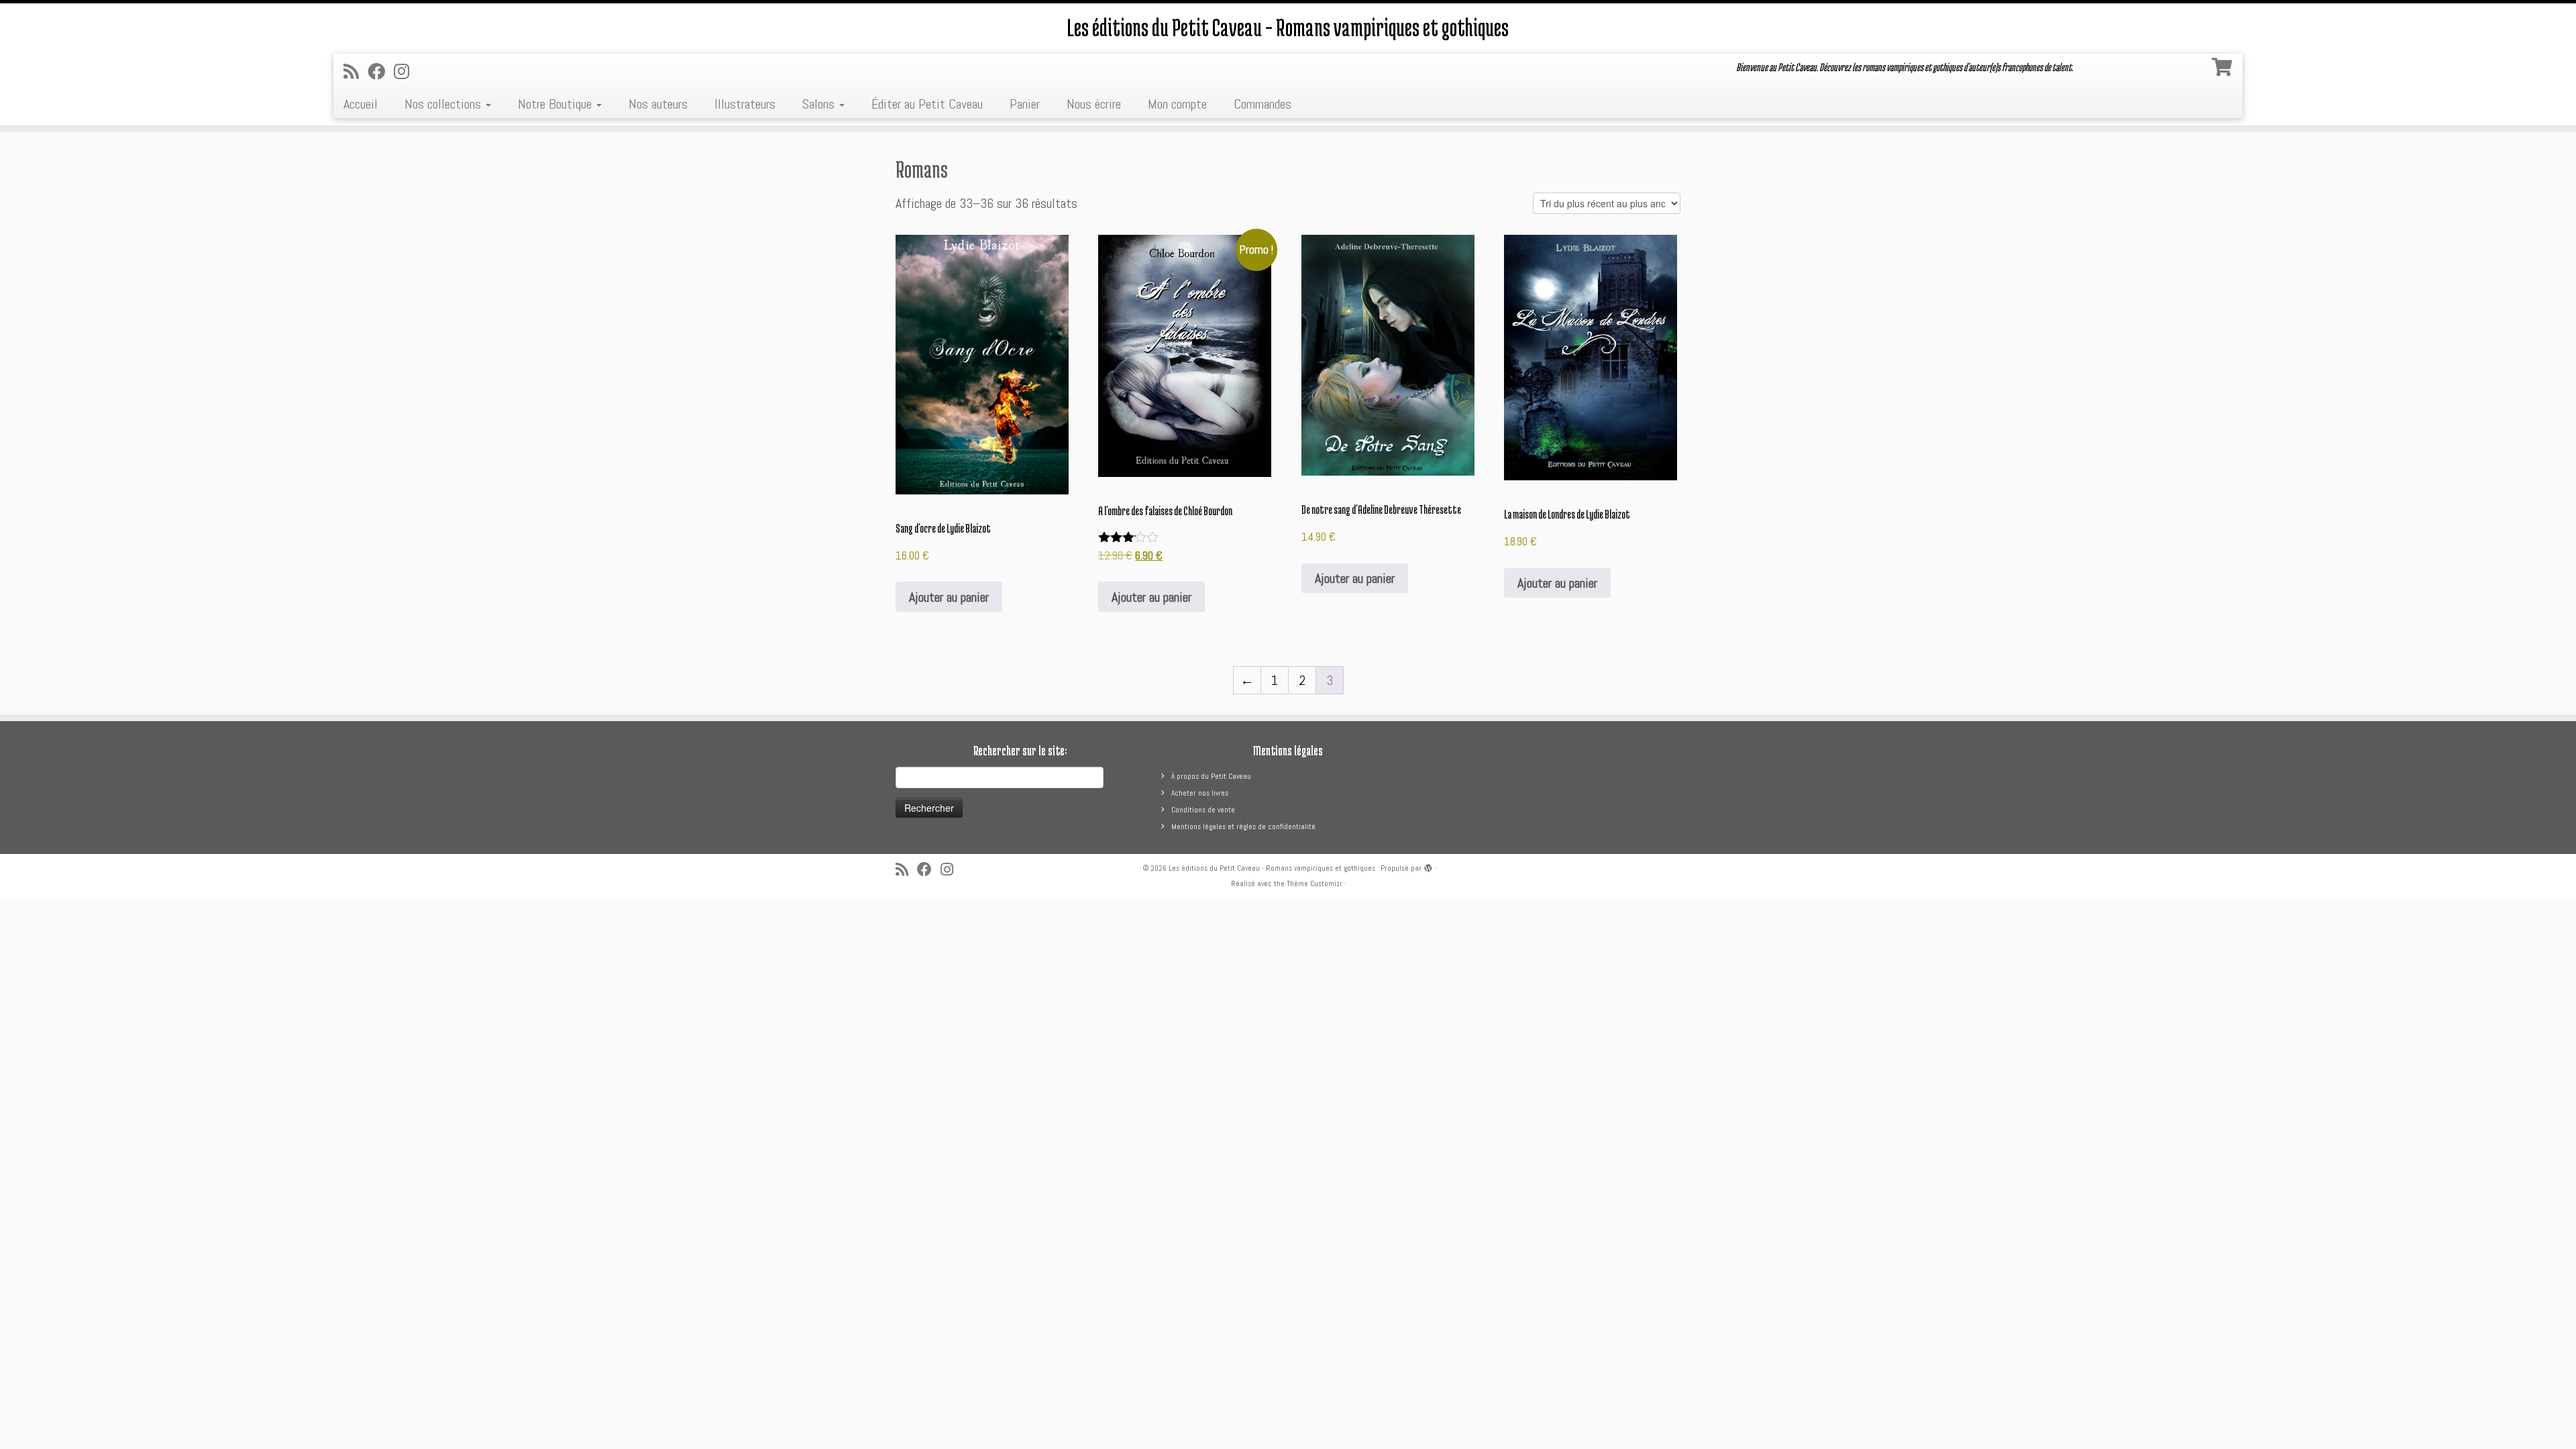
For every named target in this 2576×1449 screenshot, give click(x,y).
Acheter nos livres (1200, 793)
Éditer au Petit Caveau (927, 104)
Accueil (361, 104)
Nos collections (444, 104)
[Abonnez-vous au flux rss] (356, 72)
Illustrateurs (745, 104)
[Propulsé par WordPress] (1428, 866)
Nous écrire (1094, 104)
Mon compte (1177, 104)
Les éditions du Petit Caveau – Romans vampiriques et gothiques (1288, 27)
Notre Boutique (556, 104)
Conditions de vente (1203, 810)
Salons (820, 104)
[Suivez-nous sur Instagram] (406, 72)
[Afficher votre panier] (2224, 64)
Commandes (1263, 104)
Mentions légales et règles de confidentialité (1243, 826)
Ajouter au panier (949, 597)
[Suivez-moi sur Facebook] (381, 72)
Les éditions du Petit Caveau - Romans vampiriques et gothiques (1272, 868)
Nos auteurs (658, 104)
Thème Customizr (1314, 883)
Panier (1025, 104)
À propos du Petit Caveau (1211, 776)
